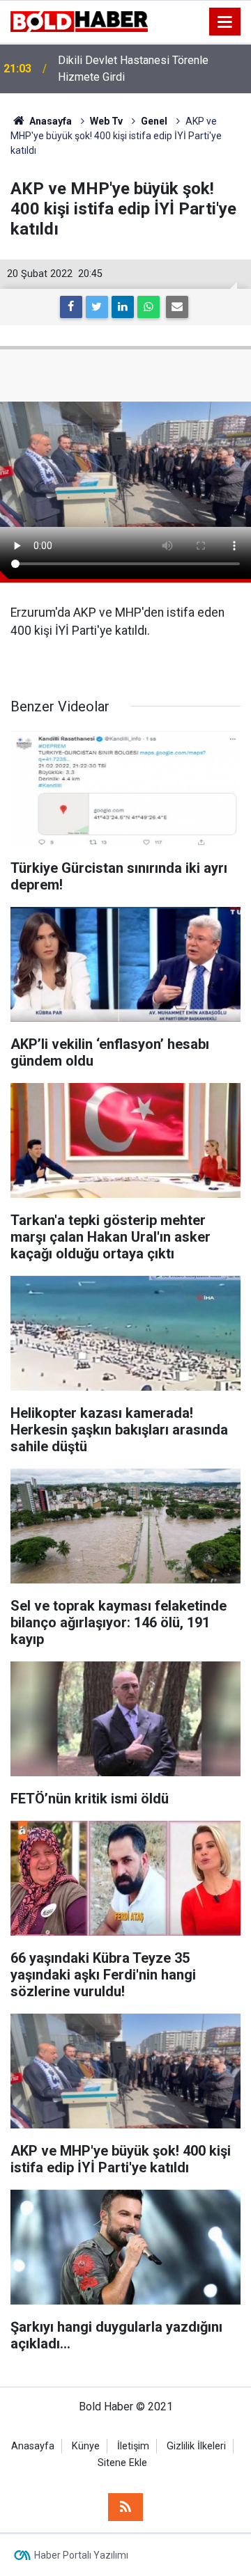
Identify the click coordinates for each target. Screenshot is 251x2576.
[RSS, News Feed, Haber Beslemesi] (125, 2507)
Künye (86, 2446)
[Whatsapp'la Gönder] (149, 307)
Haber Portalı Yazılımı (81, 2555)
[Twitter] (97, 307)
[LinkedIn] (123, 307)
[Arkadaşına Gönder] (177, 307)
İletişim (133, 2446)
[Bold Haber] (79, 21)
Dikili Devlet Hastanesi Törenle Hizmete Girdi (133, 69)
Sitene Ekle (122, 2463)
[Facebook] (71, 307)
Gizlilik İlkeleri (196, 2446)
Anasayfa (33, 2446)
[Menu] (225, 22)
